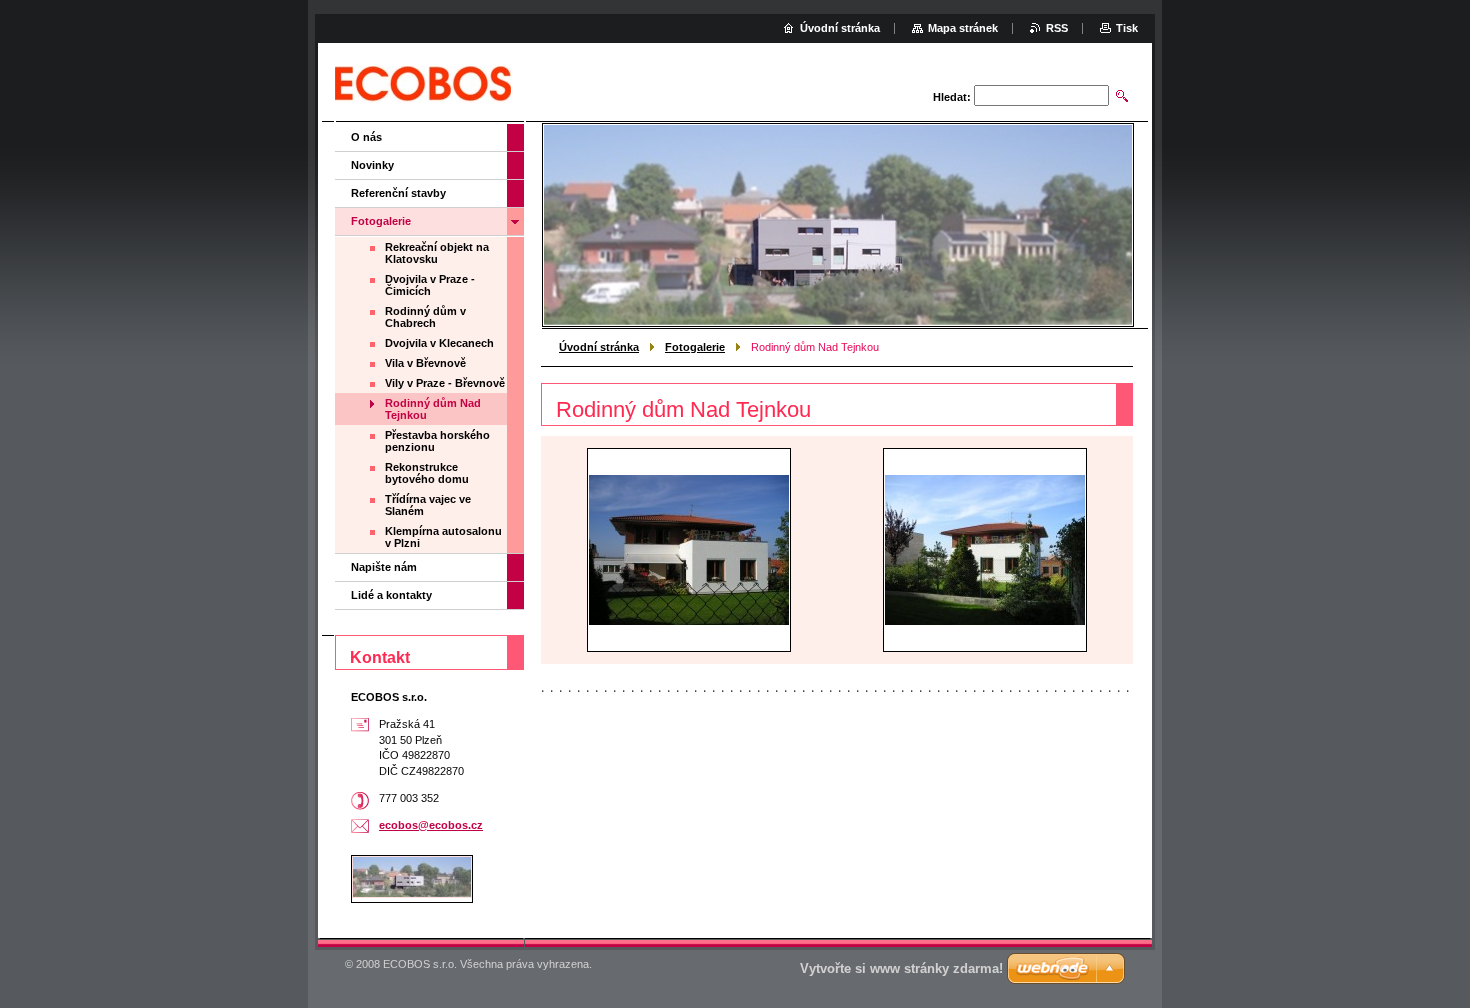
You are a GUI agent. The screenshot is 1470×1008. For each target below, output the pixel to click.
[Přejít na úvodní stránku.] (423, 84)
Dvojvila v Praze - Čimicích (430, 285)
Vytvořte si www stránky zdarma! (901, 968)
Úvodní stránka (599, 347)
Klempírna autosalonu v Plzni (443, 537)
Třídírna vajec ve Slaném (428, 505)
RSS (1057, 28)
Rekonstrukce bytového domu (427, 473)
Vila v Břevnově (425, 363)
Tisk (1127, 28)
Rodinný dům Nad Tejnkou (433, 409)
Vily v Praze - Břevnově (445, 383)
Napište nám (384, 567)
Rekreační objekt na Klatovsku (437, 253)
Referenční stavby (398, 193)
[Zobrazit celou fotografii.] (689, 550)
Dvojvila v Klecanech (439, 343)
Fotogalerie (695, 347)
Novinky (372, 165)
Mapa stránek (963, 28)
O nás (366, 137)
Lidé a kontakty (391, 595)
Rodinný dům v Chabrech (425, 317)
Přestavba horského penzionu (437, 441)
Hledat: (952, 97)
